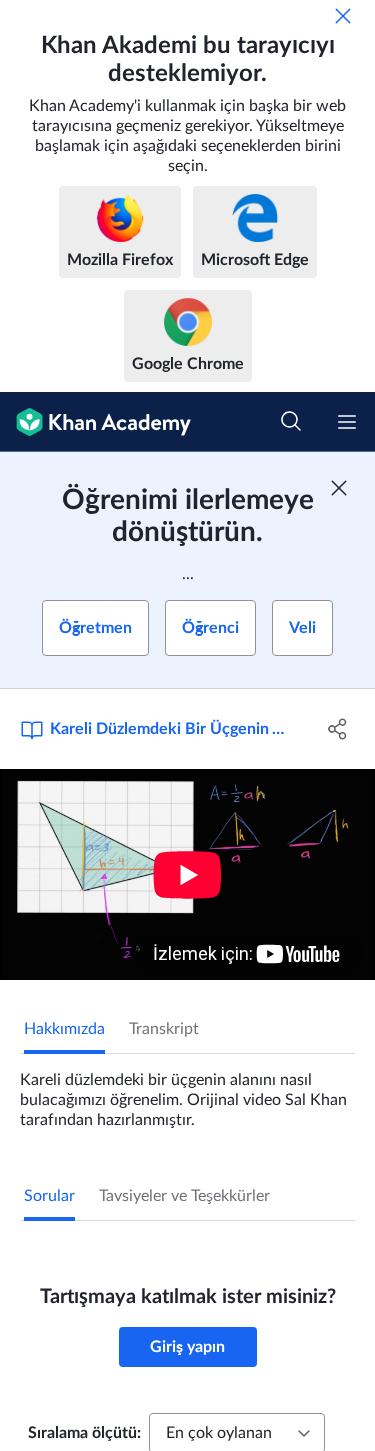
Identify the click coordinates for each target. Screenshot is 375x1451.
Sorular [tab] (49, 1196)
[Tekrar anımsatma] (343, 16)
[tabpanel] (187, 1092)
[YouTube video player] (187, 874)
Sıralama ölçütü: (84, 1433)
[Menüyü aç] (347, 422)
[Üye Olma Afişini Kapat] (339, 488)
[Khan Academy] (95, 422)
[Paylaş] (338, 729)
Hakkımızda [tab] (64, 1029)
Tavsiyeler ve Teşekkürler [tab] (184, 1196)
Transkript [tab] (164, 1029)
